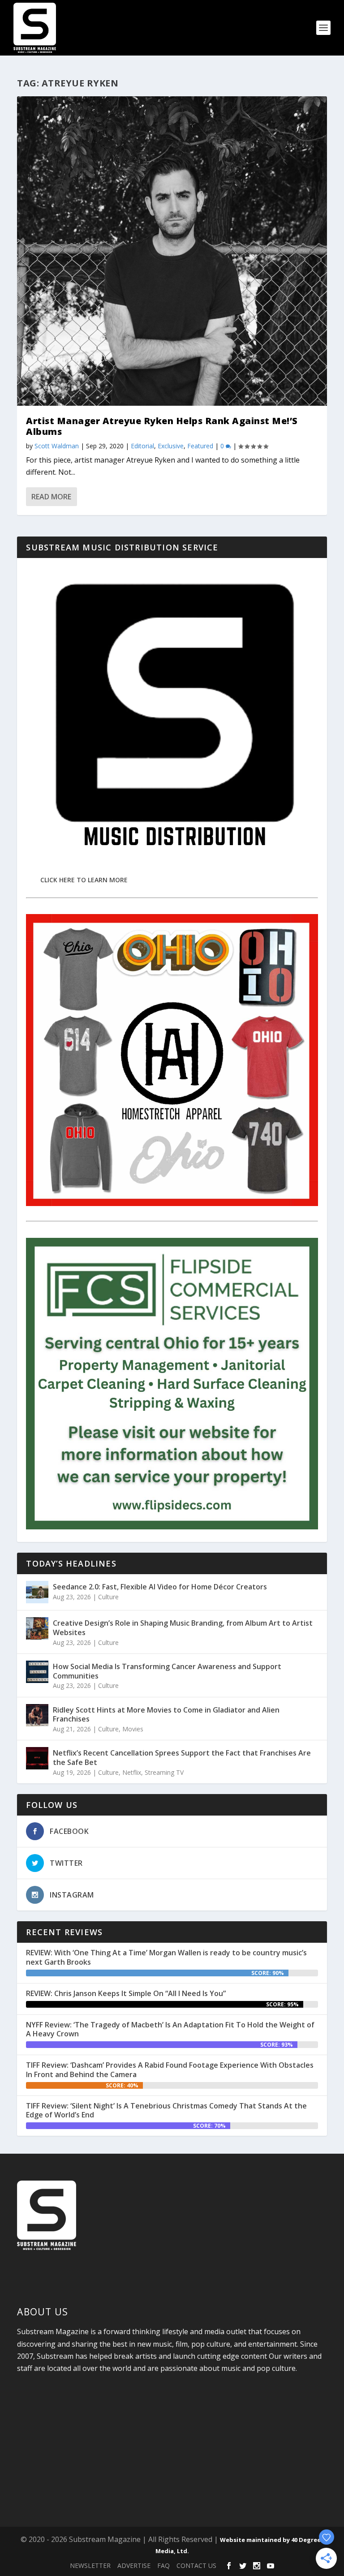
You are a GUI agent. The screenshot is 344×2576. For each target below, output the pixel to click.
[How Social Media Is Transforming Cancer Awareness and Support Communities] (37, 1672)
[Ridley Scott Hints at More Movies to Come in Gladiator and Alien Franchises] (37, 1715)
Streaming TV (164, 1772)
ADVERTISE (134, 2565)
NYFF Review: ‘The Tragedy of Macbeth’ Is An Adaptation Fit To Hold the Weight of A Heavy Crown (170, 2029)
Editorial (142, 446)
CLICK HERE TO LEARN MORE (84, 880)
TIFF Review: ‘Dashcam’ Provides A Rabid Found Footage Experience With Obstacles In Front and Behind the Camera (170, 2070)
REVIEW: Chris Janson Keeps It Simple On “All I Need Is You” (126, 1993)
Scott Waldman (57, 446)
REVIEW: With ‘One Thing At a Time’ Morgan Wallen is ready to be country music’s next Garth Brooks (166, 1957)
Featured (200, 446)
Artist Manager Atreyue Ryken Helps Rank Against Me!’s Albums (162, 426)
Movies (133, 1729)
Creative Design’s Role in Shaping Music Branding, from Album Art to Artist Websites (183, 1628)
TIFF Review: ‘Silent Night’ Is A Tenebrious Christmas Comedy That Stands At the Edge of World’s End (166, 2110)
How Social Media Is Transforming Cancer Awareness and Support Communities (167, 1671)
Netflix (132, 1772)
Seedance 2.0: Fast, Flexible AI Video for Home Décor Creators (160, 1587)
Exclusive (171, 446)
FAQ (163, 2565)
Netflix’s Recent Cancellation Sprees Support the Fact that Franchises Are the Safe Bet (182, 1758)
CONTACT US (196, 2565)
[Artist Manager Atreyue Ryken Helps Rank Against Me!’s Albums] (172, 251)
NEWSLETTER (90, 2565)
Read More (51, 497)
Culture (108, 1597)
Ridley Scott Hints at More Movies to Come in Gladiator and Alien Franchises (166, 1715)
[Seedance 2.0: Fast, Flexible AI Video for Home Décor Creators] (37, 1592)
